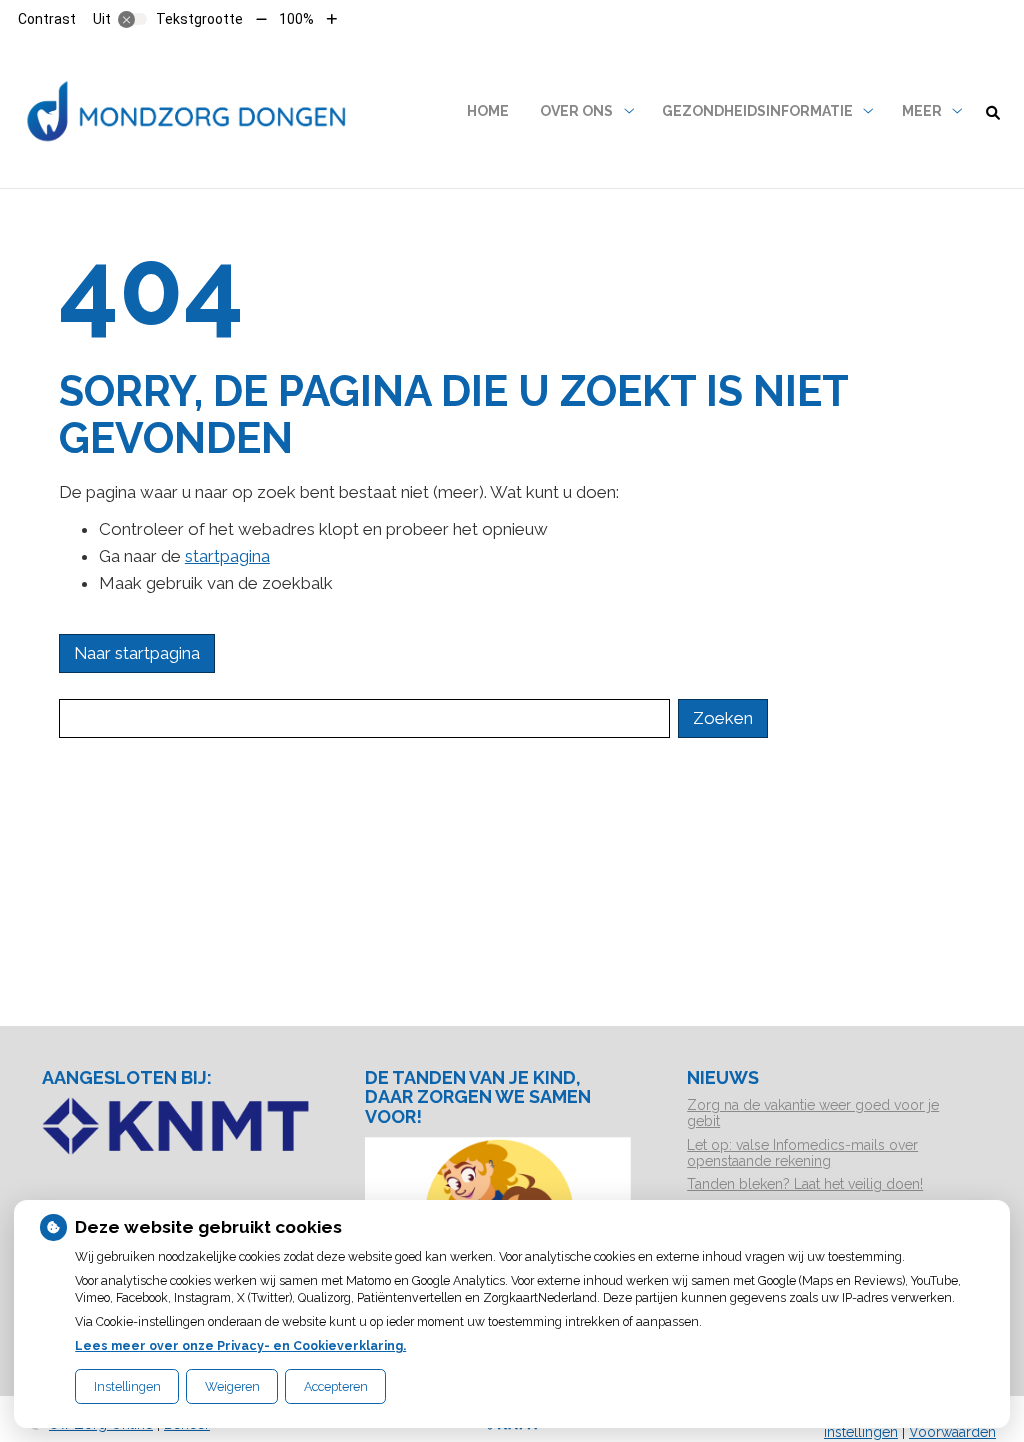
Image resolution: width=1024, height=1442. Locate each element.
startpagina (227, 556)
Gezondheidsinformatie (757, 111)
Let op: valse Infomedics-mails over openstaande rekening (802, 1153)
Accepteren (336, 1386)
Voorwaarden (952, 1432)
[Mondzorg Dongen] (189, 111)
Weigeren (232, 1386)
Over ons (576, 111)
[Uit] (133, 19)
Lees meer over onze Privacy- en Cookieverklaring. (240, 1345)
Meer (922, 111)
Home (488, 111)
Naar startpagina (137, 653)
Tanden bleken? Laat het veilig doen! (805, 1184)
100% (296, 19)
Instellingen (127, 1386)
